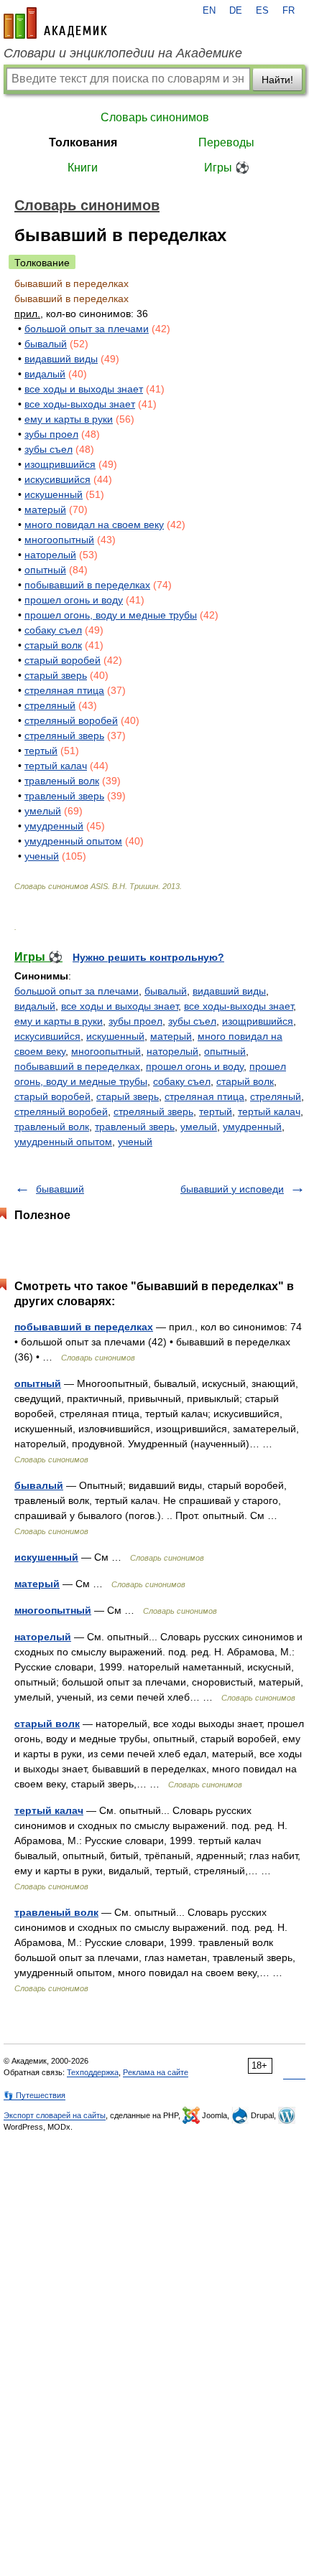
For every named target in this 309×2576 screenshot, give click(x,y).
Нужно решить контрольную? (148, 957)
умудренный (54, 826)
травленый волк (62, 781)
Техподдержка (93, 2072)
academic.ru (55, 23)
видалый (45, 374)
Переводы (226, 142)
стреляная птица (64, 690)
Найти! (277, 80)
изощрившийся (60, 464)
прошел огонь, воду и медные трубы (111, 615)
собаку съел (53, 630)
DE (236, 11)
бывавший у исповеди (232, 1189)
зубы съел (49, 449)
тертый (41, 751)
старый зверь (56, 675)
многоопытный (59, 540)
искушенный (54, 494)
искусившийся (57, 479)
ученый (42, 856)
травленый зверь (64, 796)
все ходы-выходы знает (80, 404)
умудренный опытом (73, 841)
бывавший (60, 1189)
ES (262, 11)
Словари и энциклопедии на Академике (123, 53)
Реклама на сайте (156, 2072)
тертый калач (56, 766)
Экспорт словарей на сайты (55, 2115)
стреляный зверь (64, 735)
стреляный (50, 705)
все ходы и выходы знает (84, 389)
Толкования (83, 142)
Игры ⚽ (227, 168)
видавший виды (61, 359)
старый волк (53, 645)
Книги (83, 168)
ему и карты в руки (69, 419)
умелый (43, 811)
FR (289, 11)
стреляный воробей (71, 720)
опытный (45, 570)
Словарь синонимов (155, 117)
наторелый (50, 555)
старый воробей (63, 660)
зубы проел (51, 434)
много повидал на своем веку (94, 525)
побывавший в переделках (87, 585)
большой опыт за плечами (87, 329)
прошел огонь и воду (74, 600)
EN (209, 11)
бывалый (46, 344)
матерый (45, 509)
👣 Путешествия (34, 2095)
